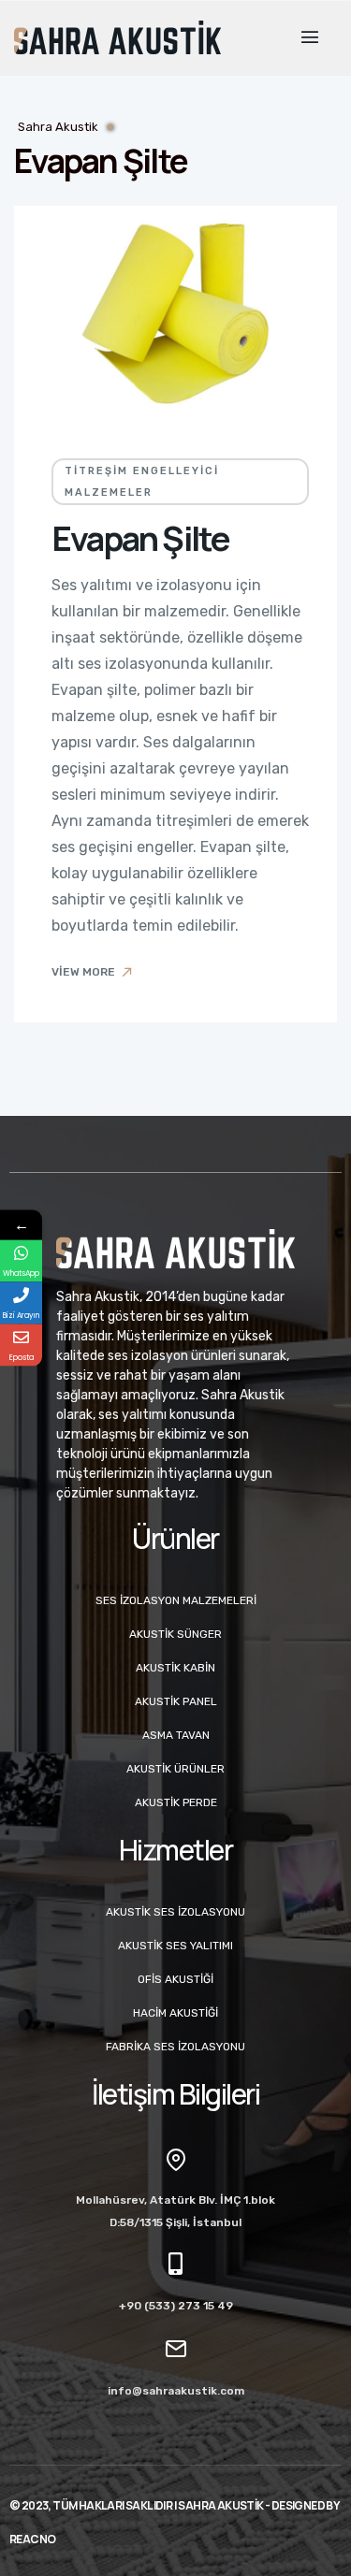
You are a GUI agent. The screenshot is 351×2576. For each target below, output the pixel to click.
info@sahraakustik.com (176, 2391)
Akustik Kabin (175, 1668)
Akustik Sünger (175, 1634)
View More (83, 972)
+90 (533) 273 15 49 (176, 2306)
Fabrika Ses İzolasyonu (175, 2047)
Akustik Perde (176, 1802)
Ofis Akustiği (175, 1979)
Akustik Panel (176, 1701)
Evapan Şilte (140, 538)
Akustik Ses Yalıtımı (175, 1946)
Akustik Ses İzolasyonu (175, 1912)
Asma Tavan (176, 1735)
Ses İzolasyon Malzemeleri (176, 1600)
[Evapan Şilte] (175, 313)
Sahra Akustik (58, 127)
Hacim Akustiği (175, 2013)
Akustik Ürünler (175, 1769)
